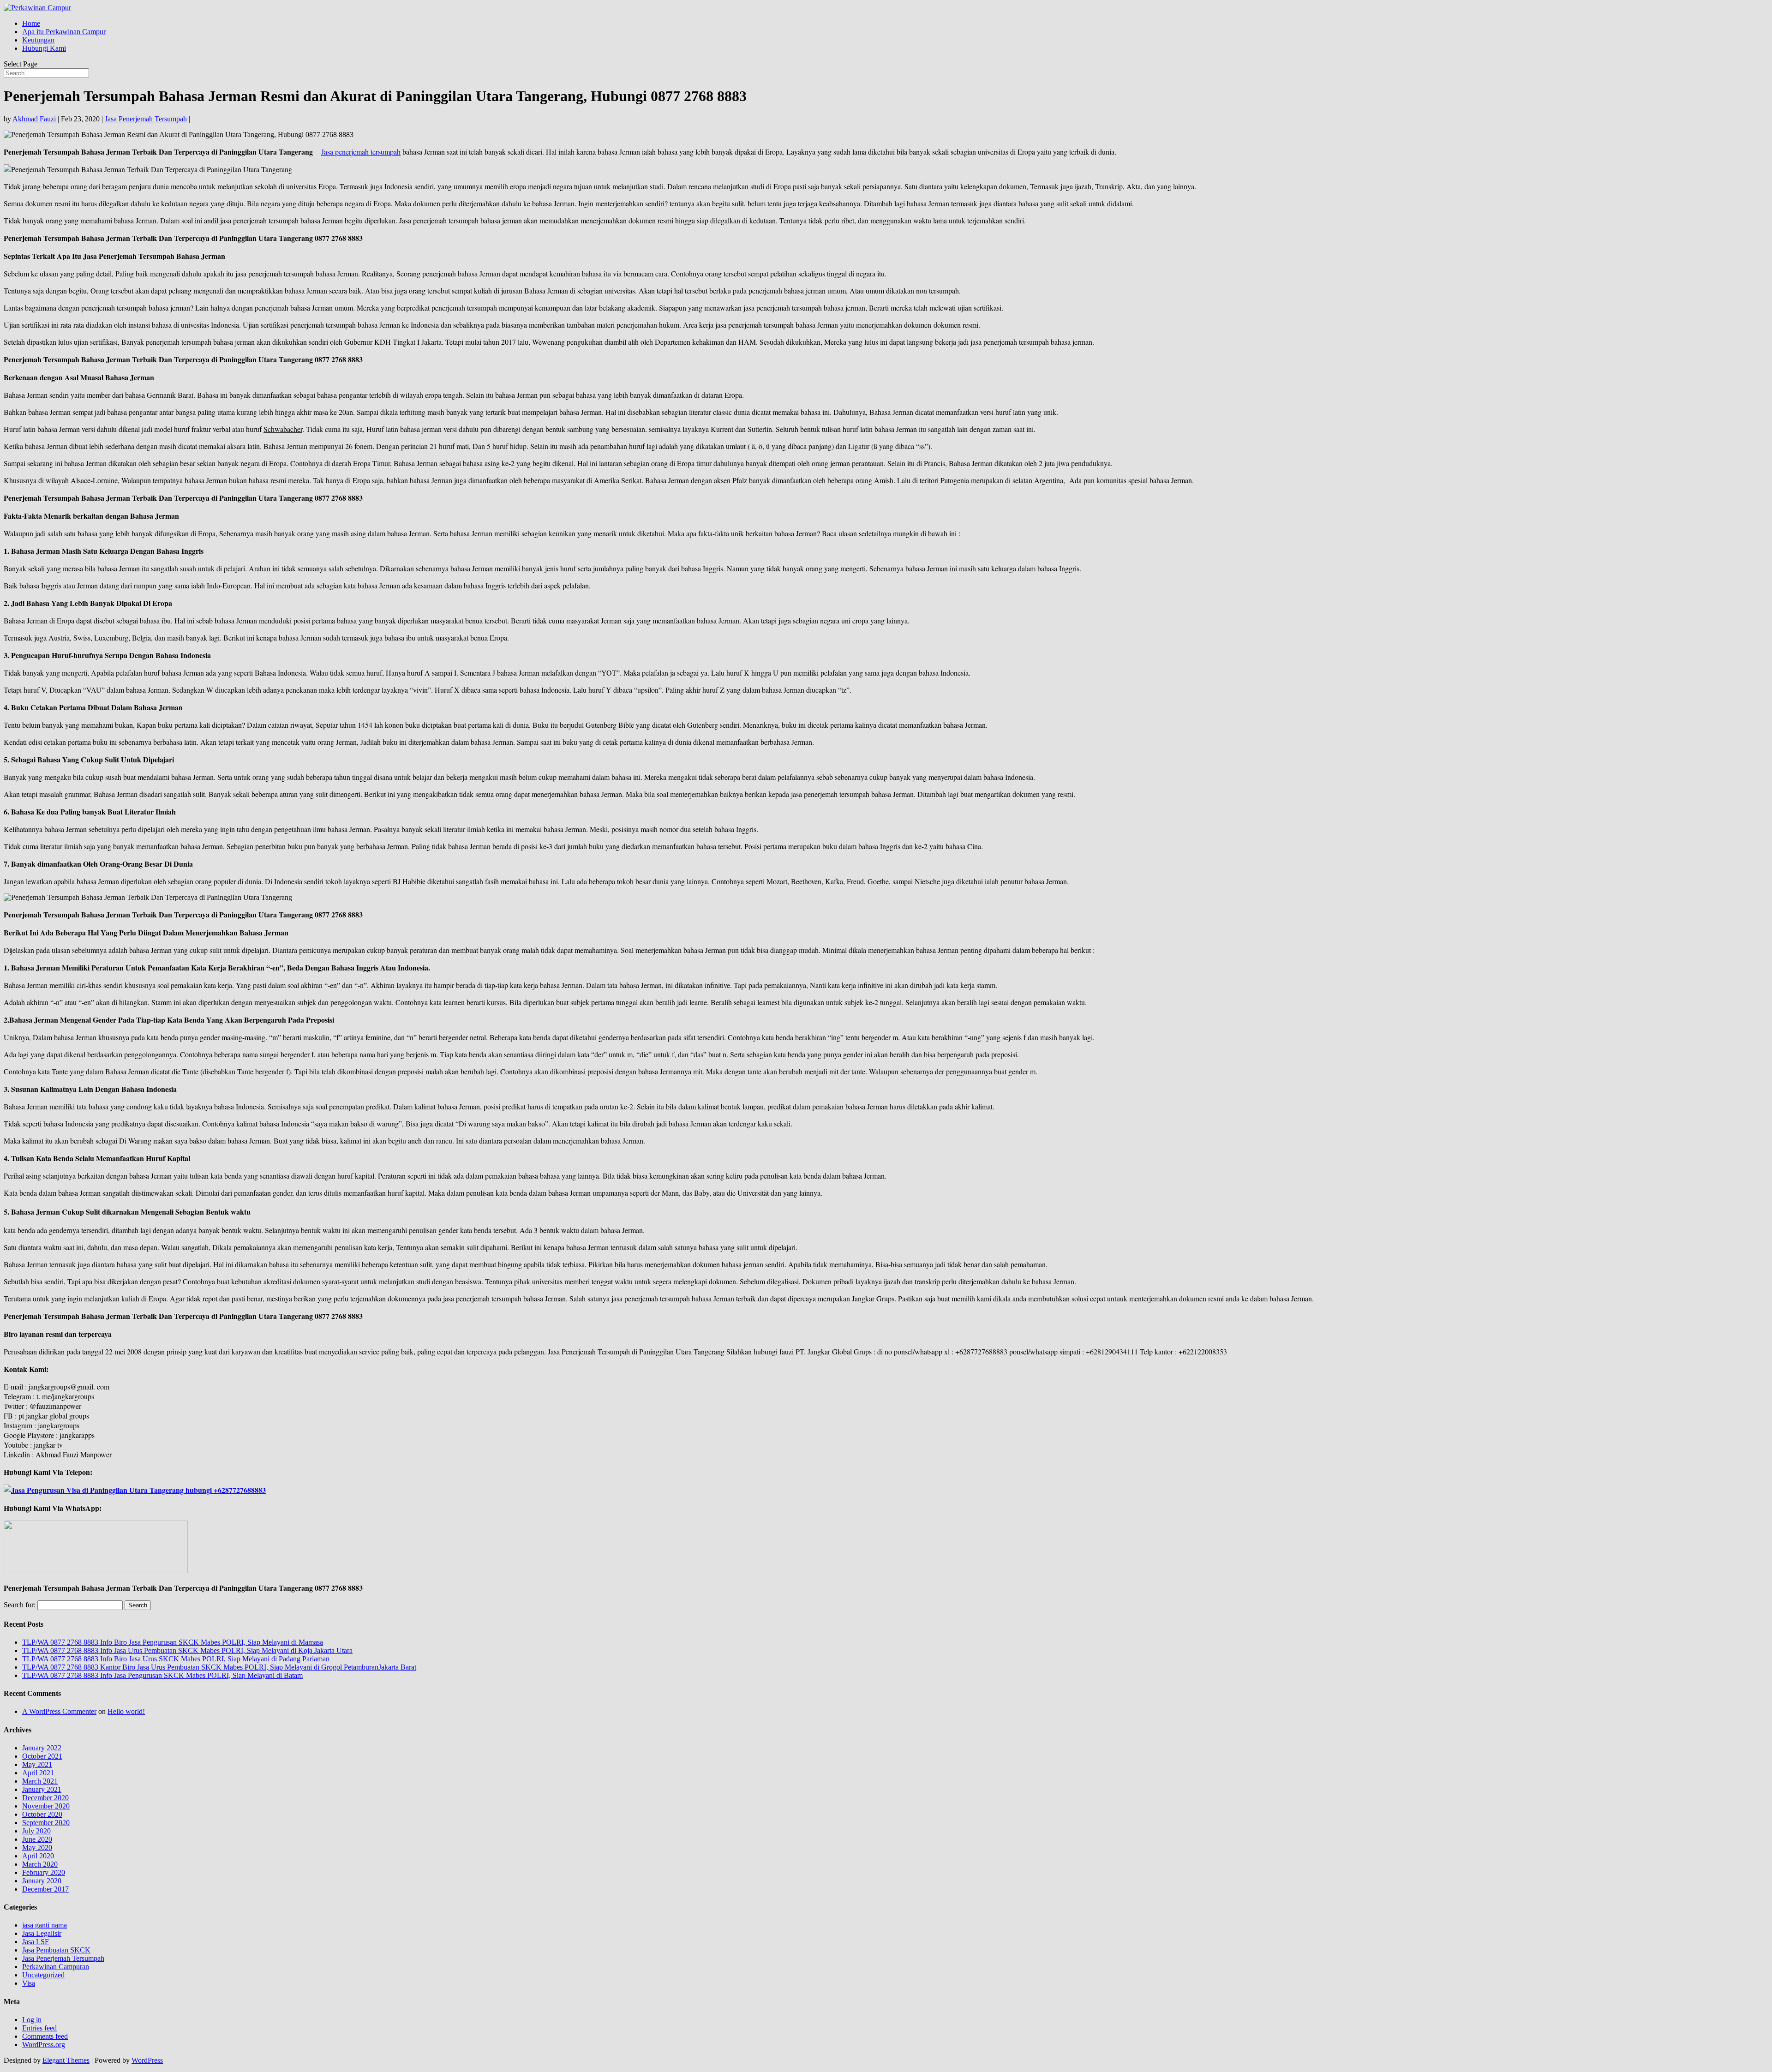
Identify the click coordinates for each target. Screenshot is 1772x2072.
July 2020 (36, 1831)
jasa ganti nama (45, 1925)
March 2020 (40, 1864)
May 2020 (37, 1847)
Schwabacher (283, 429)
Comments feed (45, 2036)
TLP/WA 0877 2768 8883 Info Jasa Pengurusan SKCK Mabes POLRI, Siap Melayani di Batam (162, 1675)
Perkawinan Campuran (56, 1967)
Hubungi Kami (44, 48)
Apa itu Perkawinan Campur (64, 32)
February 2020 (44, 1872)
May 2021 (37, 1764)
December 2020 (45, 1798)
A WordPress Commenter (59, 1711)
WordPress (147, 2060)
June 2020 (37, 1839)
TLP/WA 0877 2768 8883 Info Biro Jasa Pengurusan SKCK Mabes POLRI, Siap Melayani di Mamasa (173, 1642)
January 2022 (42, 1748)
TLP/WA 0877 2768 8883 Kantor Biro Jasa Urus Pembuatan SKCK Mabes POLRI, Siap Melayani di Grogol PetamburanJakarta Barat (219, 1667)
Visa (29, 1983)
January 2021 (42, 1789)
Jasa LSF (36, 1942)
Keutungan (38, 40)
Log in (32, 2020)
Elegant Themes (66, 2060)
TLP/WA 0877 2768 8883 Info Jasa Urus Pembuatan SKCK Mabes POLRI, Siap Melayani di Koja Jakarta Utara (187, 1650)
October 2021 (42, 1756)
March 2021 (40, 1781)
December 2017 (45, 1889)
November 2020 (46, 1806)
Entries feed (39, 2028)
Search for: (20, 1605)
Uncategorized (43, 1975)
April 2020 (38, 1856)
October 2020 (42, 1814)
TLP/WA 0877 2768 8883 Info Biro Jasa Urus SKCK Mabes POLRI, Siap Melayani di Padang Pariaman (176, 1659)
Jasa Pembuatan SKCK (56, 1950)
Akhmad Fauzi (34, 119)
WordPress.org (44, 2045)
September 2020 (46, 1823)
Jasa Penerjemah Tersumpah (146, 119)
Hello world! (126, 1711)
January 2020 (42, 1881)
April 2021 (38, 1773)
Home (31, 23)
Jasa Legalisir (42, 1933)
